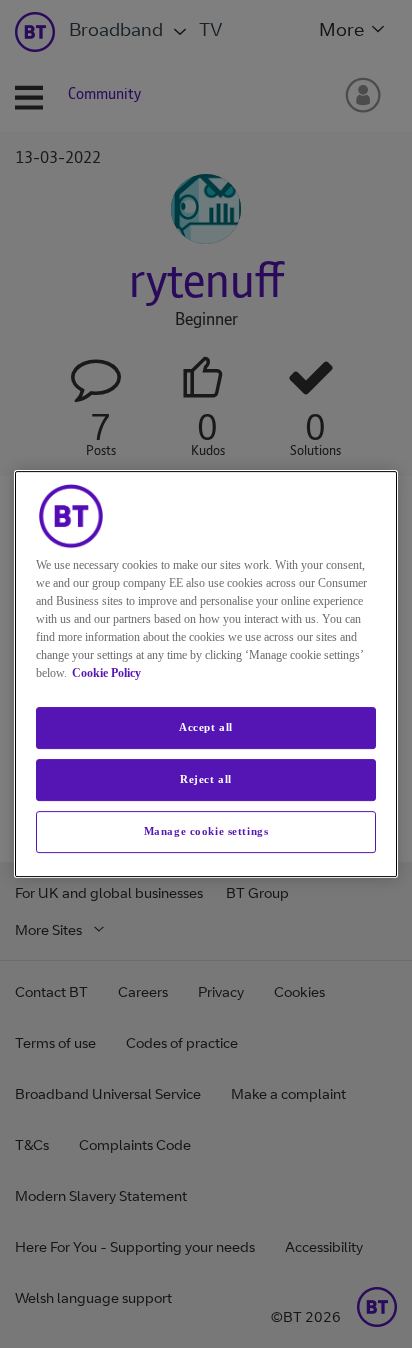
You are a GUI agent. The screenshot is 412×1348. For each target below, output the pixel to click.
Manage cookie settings (206, 831)
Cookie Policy (106, 673)
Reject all (206, 779)
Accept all (206, 727)
